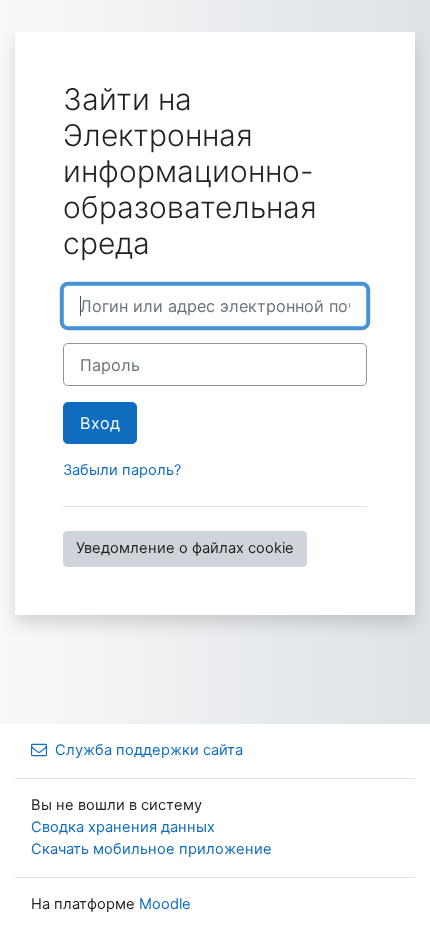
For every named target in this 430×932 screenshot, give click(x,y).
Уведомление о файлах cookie (185, 548)
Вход (100, 423)
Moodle (165, 904)
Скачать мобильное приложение (151, 849)
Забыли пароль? (122, 470)
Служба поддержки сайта (149, 750)
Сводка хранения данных (123, 827)
